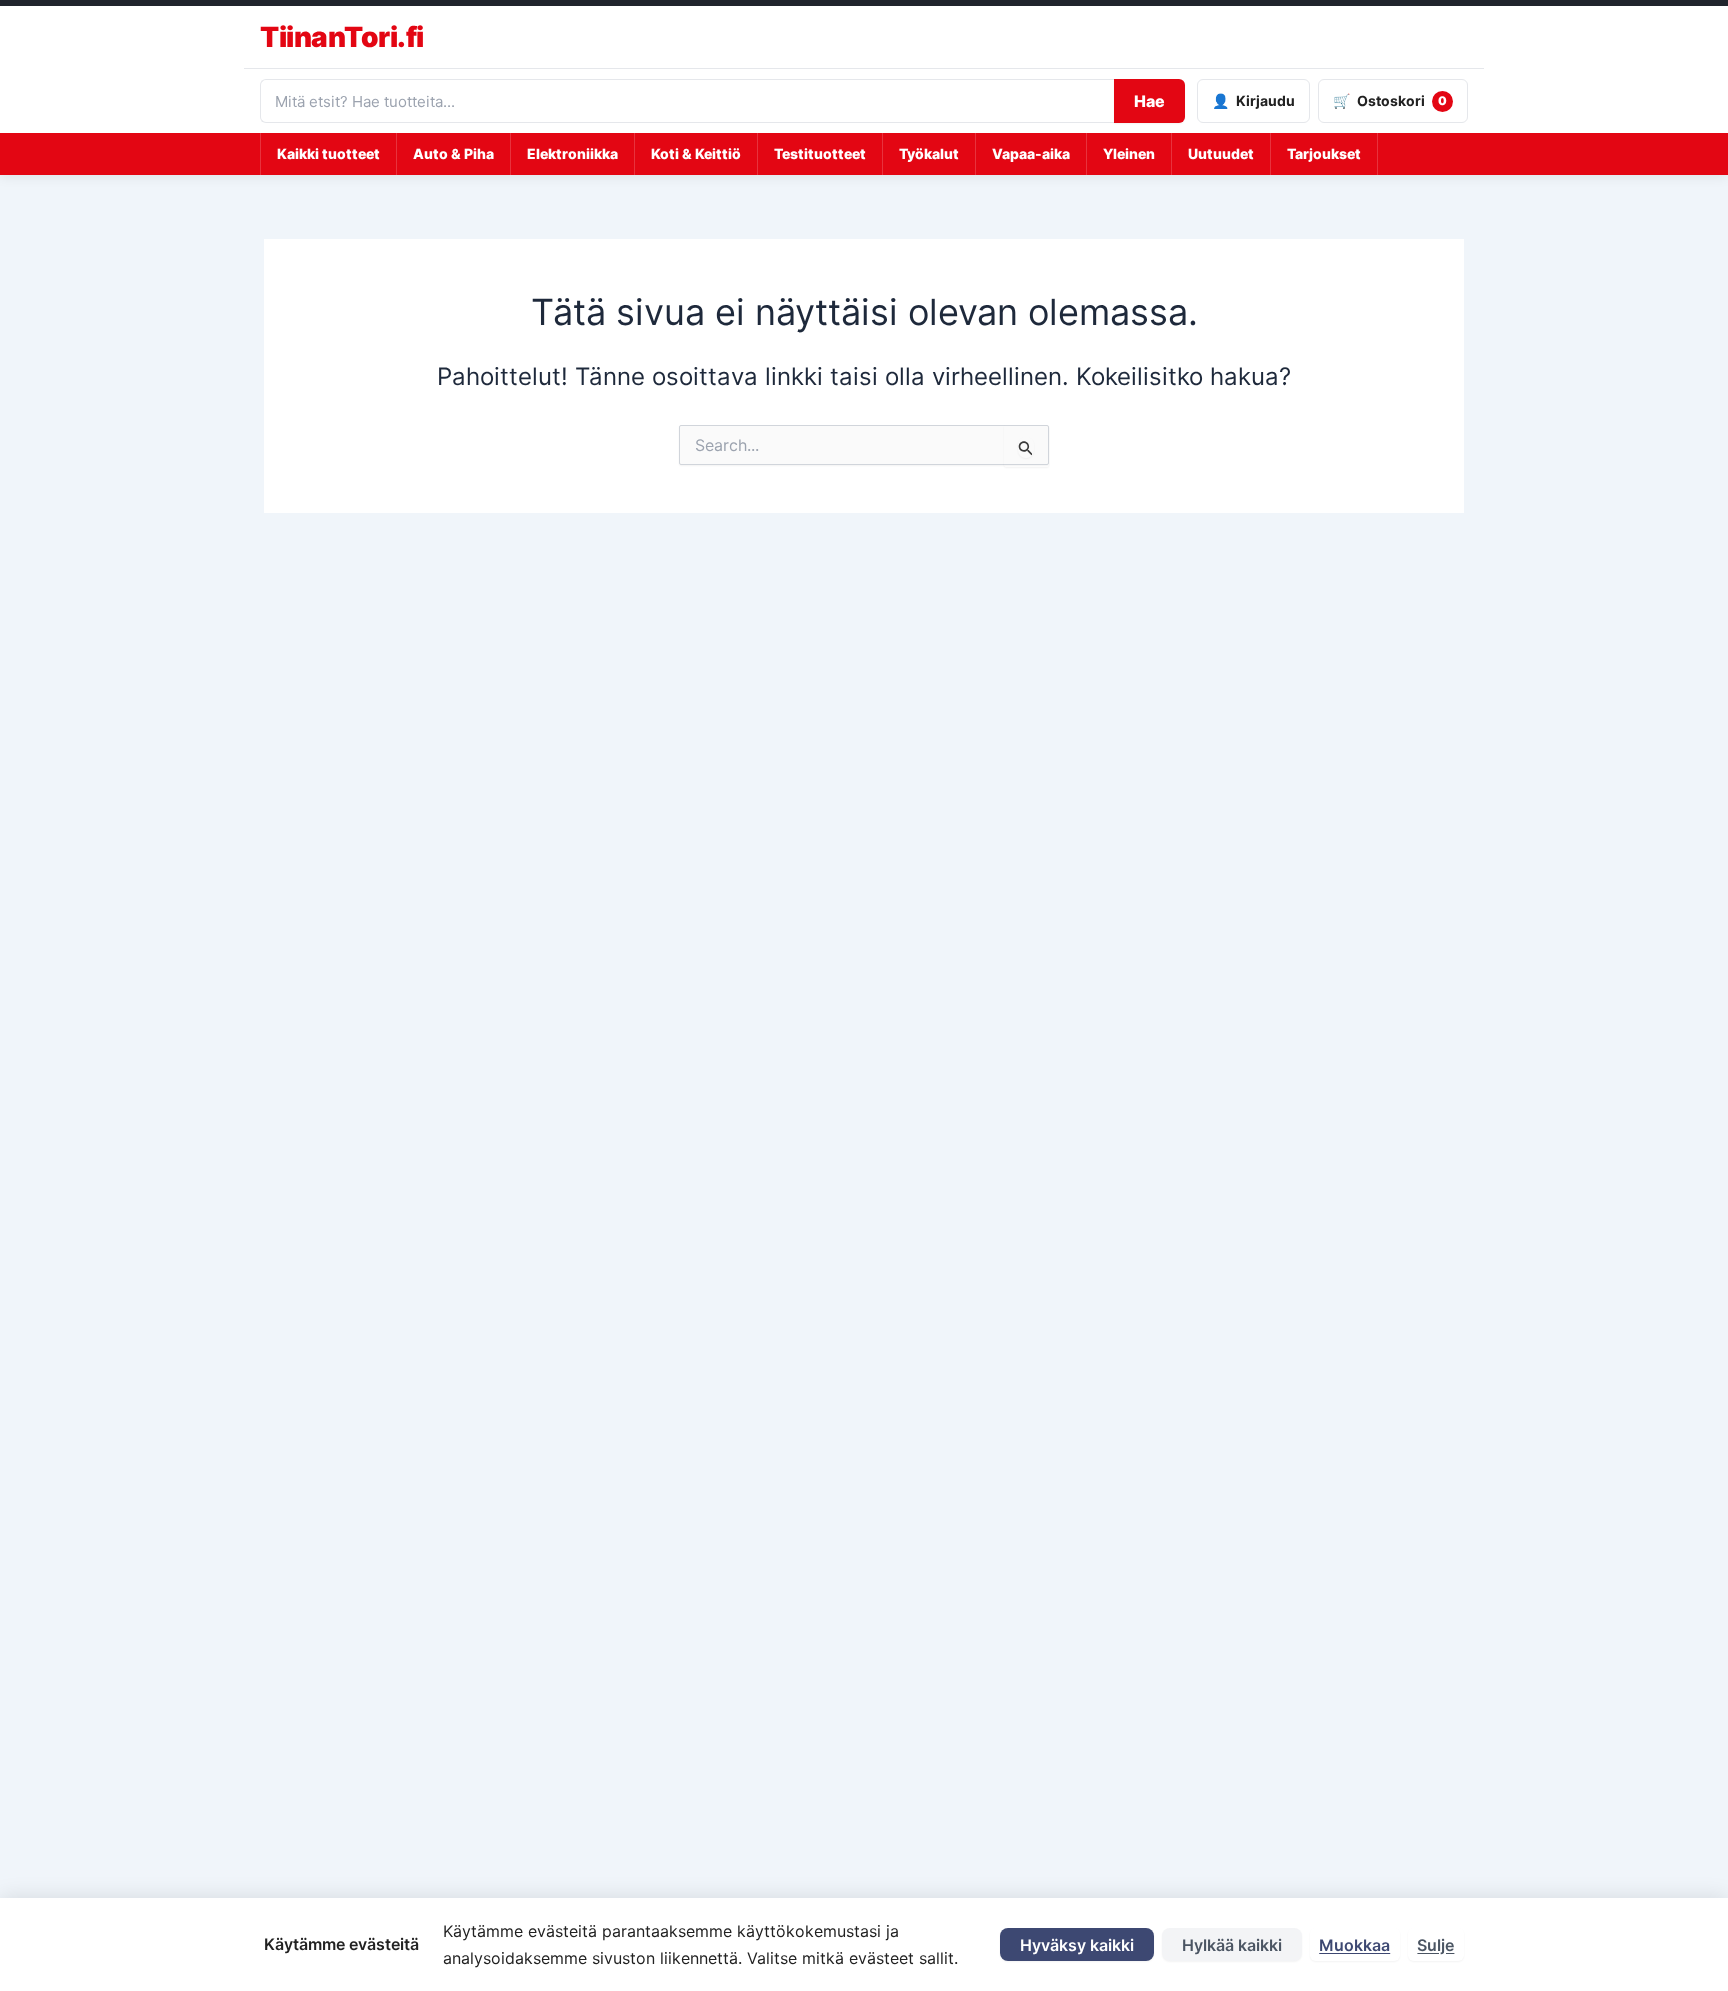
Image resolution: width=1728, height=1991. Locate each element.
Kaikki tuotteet (328, 153)
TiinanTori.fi (342, 37)
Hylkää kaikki (1232, 1945)
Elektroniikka (572, 153)
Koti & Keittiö (696, 153)
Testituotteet (820, 153)
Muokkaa (1354, 1945)
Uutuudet (1221, 153)
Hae (1149, 101)
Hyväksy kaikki (1077, 1945)
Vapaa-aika (1031, 153)
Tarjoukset (1324, 153)
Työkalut (929, 153)
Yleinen (1129, 153)
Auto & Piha (453, 153)
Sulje (1435, 1945)
